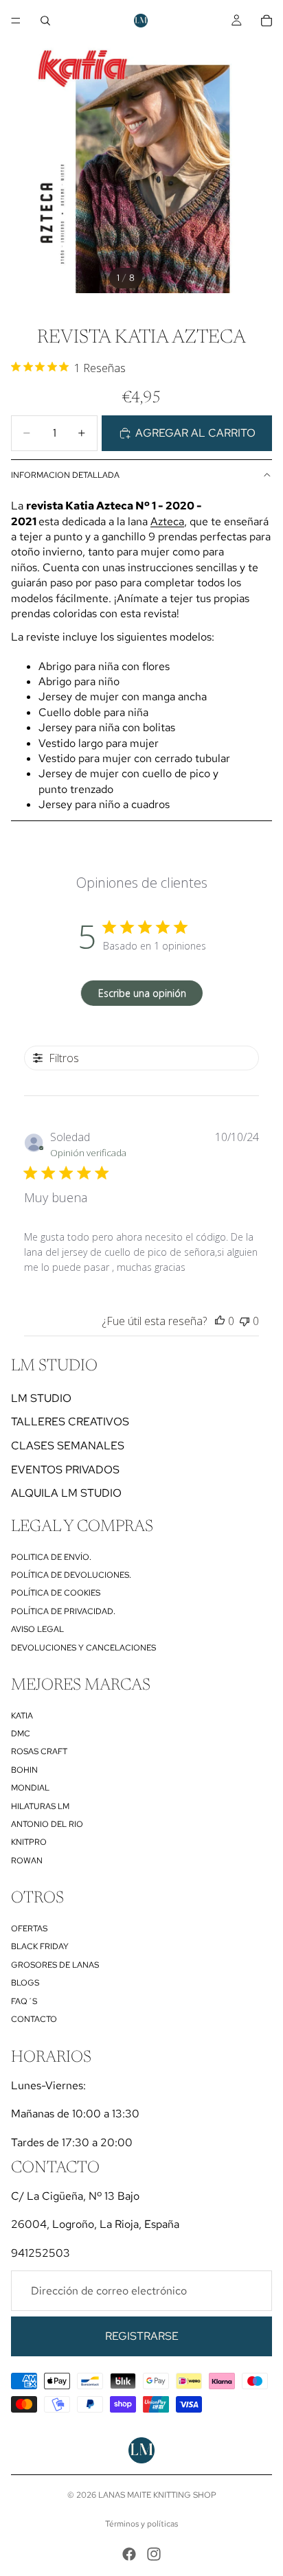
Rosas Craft (39, 1751)
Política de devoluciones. (71, 1575)
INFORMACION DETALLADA (65, 475)
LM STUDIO (41, 1398)
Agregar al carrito (195, 433)
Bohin (24, 1770)
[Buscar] (45, 21)
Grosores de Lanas (55, 1965)
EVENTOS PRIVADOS (65, 1470)
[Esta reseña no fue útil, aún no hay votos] (245, 1321)
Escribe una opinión (142, 993)
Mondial (30, 1788)
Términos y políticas (141, 2524)
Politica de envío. (51, 1557)
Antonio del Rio (47, 1824)
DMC (21, 1734)
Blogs (25, 1983)
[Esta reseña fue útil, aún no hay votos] (220, 1321)
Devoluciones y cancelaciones (83, 1648)
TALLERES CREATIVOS (70, 1422)
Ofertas (29, 1929)
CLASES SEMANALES (68, 1446)
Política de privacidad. (63, 1611)
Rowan (27, 1861)
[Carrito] (267, 21)
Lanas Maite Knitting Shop (157, 2495)
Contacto (34, 2019)
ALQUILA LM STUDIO (66, 1493)
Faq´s (24, 2001)
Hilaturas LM (40, 1806)
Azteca (167, 521)
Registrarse (142, 2336)
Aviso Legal (37, 1629)
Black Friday (40, 1946)
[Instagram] (154, 2554)
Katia (22, 1716)
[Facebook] (129, 2554)
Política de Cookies (56, 1593)
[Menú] (16, 21)
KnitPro (29, 1842)
